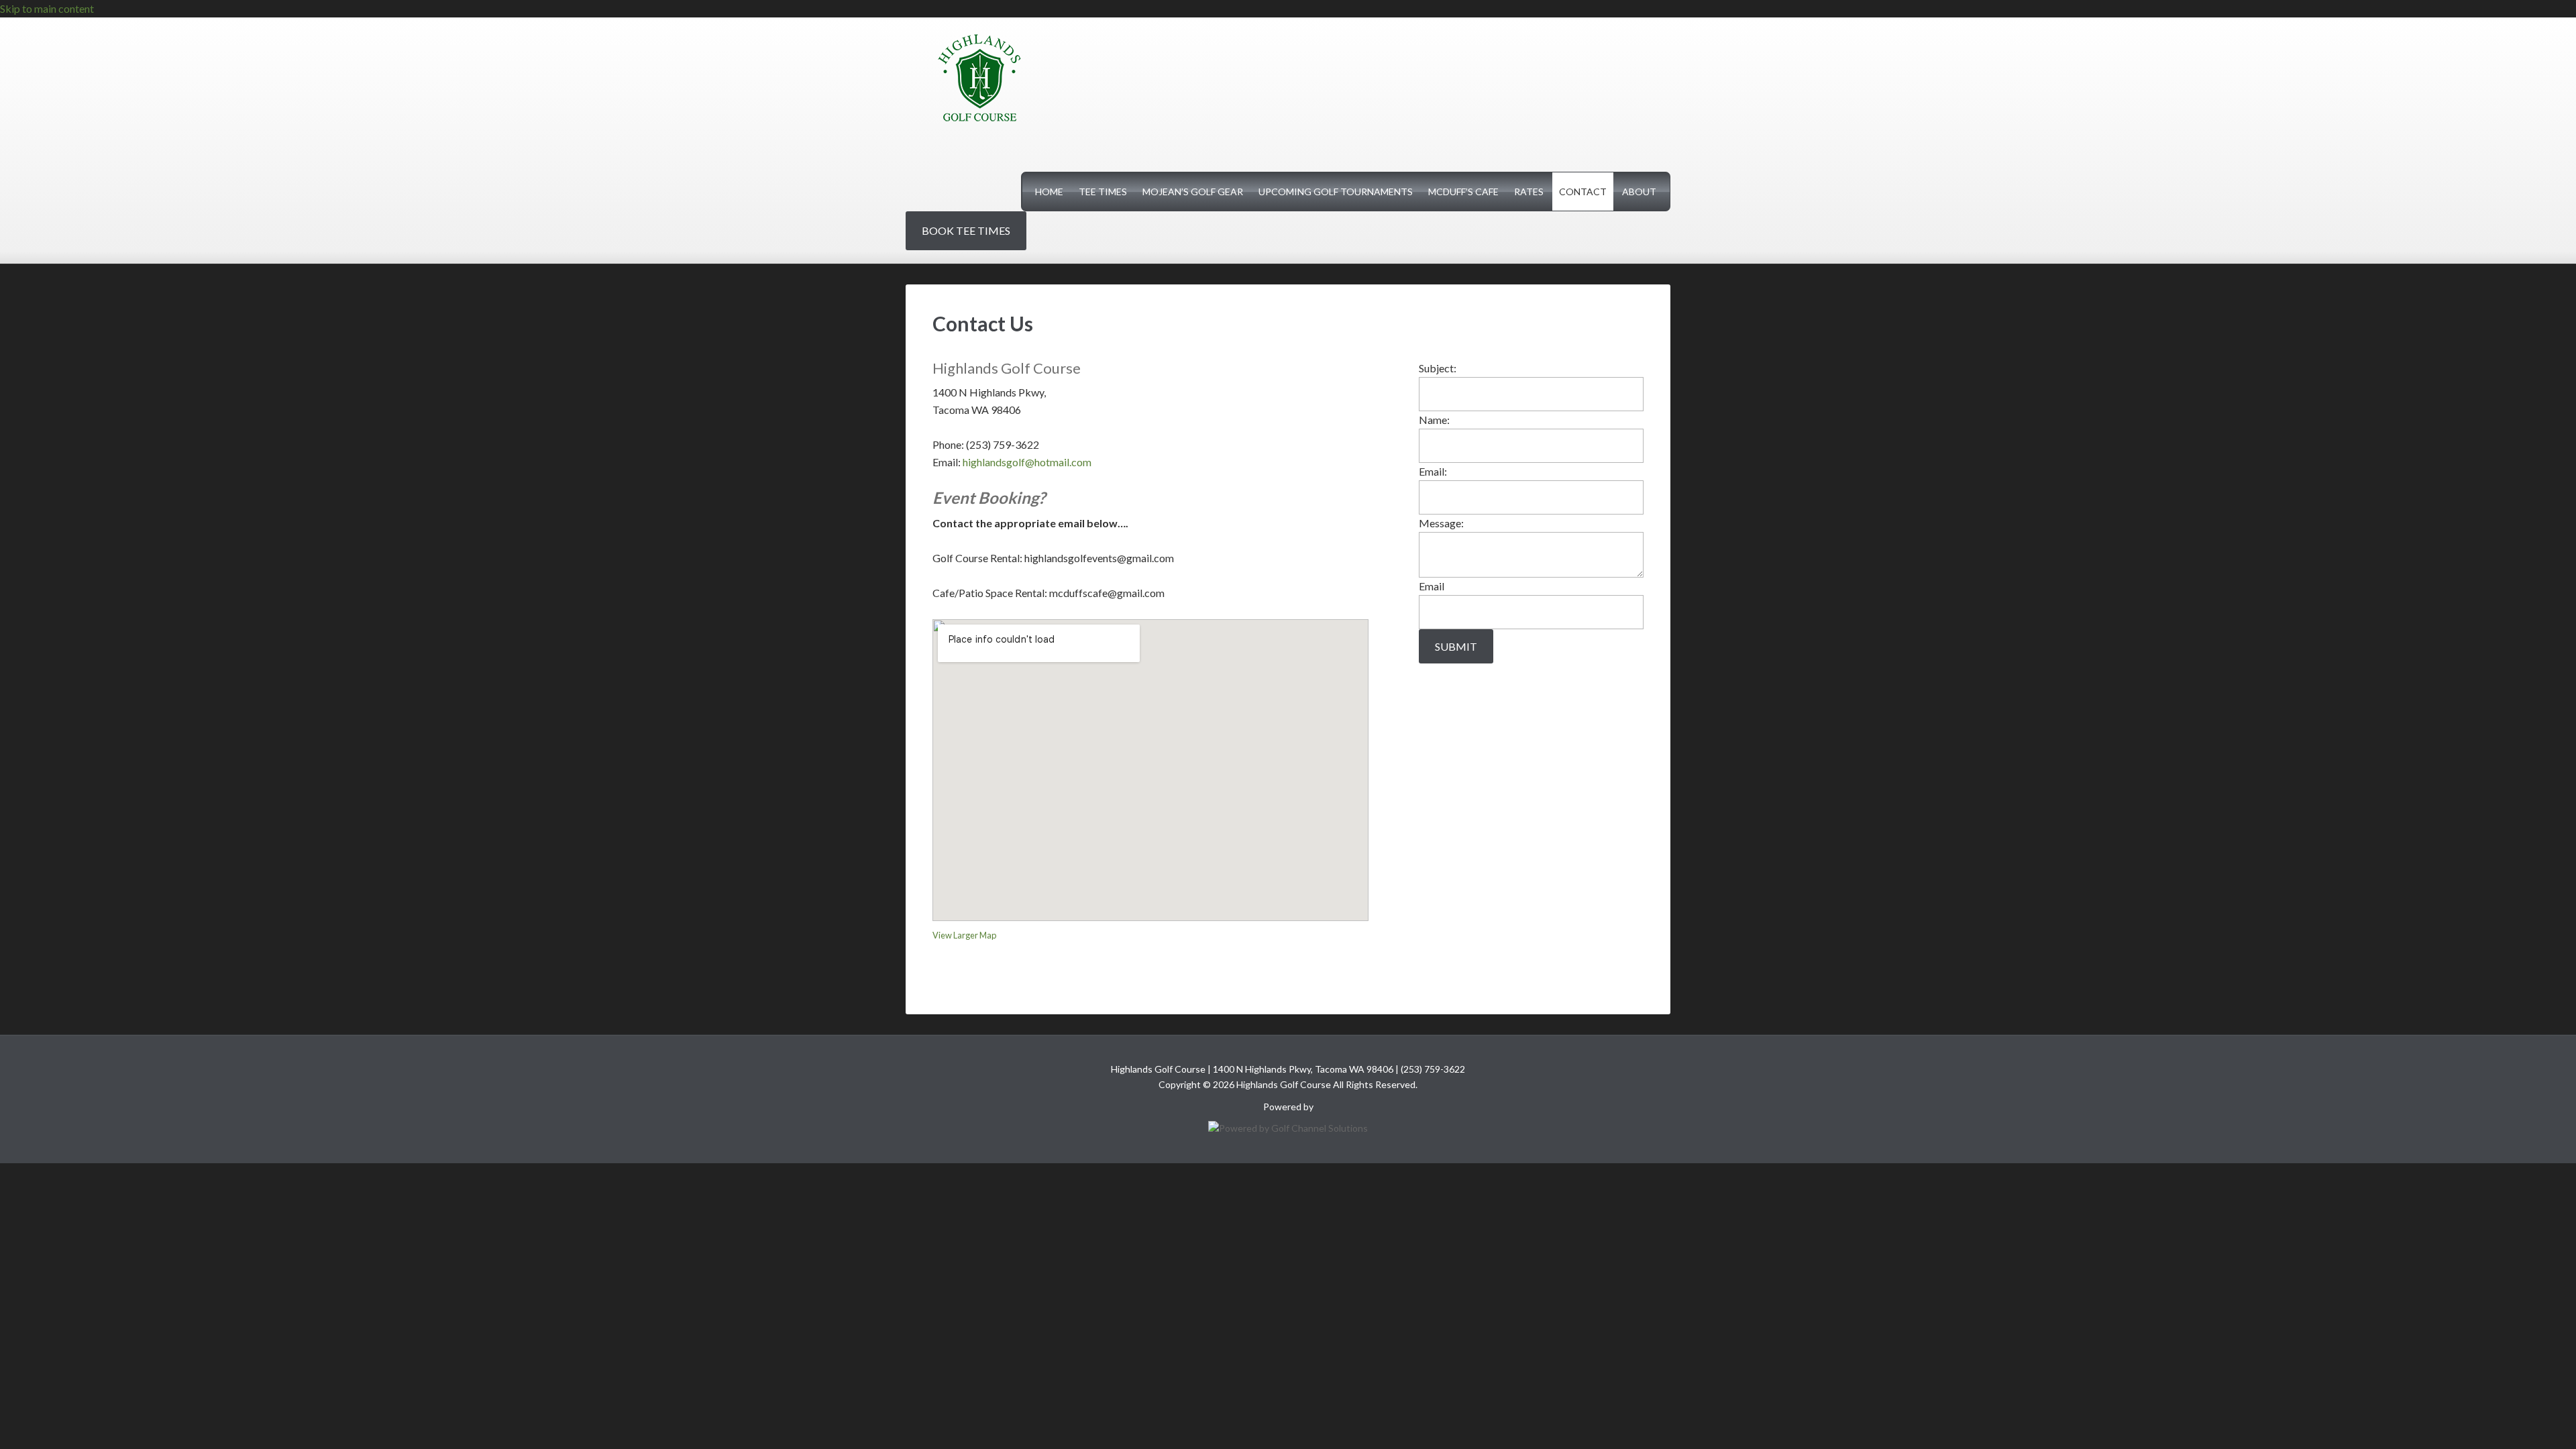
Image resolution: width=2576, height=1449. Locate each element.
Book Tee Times (966, 230)
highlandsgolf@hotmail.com (1028, 462)
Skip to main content (47, 8)
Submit (1456, 646)
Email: (1433, 471)
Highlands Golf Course (979, 78)
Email (1432, 586)
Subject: (1438, 368)
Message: (1441, 523)
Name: (1434, 420)
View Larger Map (964, 935)
